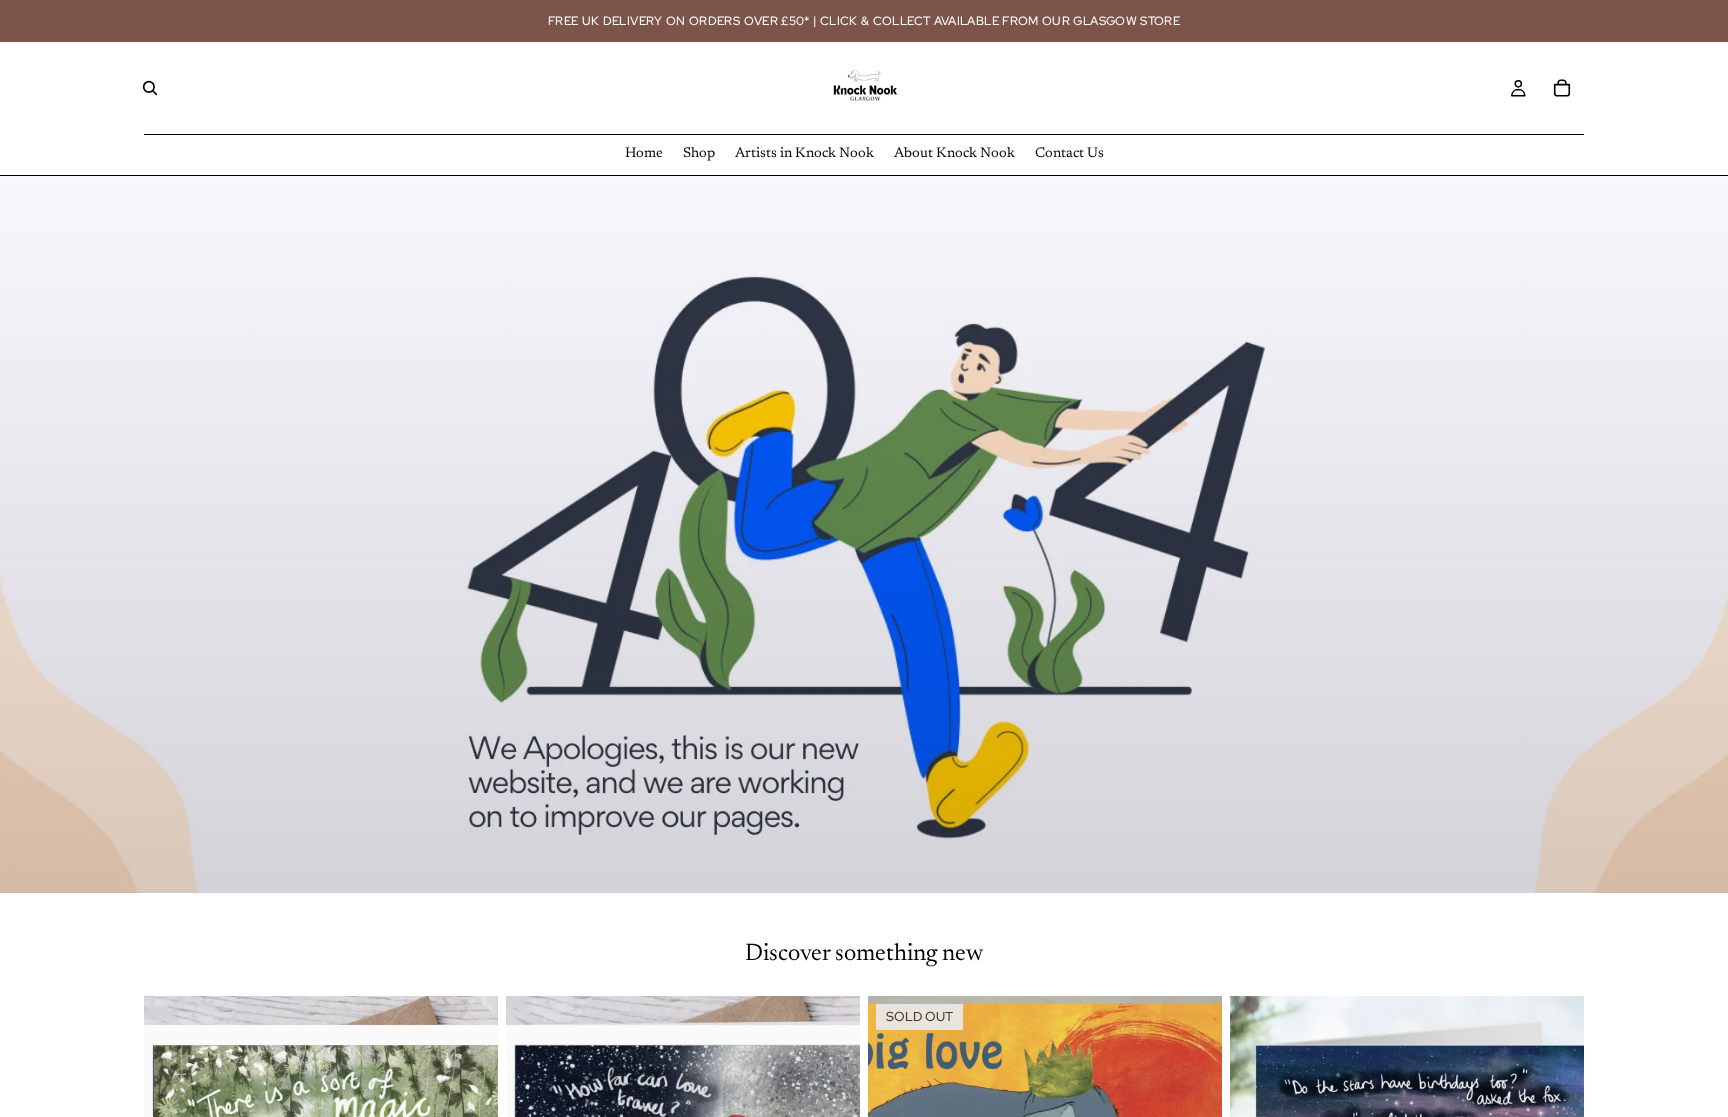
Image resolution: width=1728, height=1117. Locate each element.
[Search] (150, 88)
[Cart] (1562, 88)
